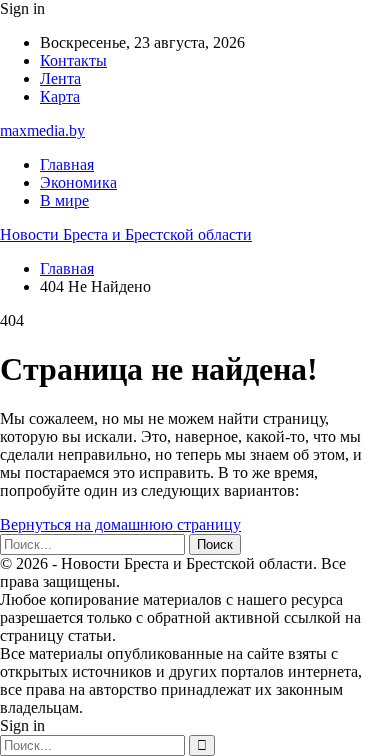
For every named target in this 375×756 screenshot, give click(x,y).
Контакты (73, 60)
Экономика (78, 182)
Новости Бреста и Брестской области (126, 234)
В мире (64, 200)
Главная (67, 164)
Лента (60, 78)
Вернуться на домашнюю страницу (120, 524)
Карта (60, 96)
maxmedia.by (42, 130)
